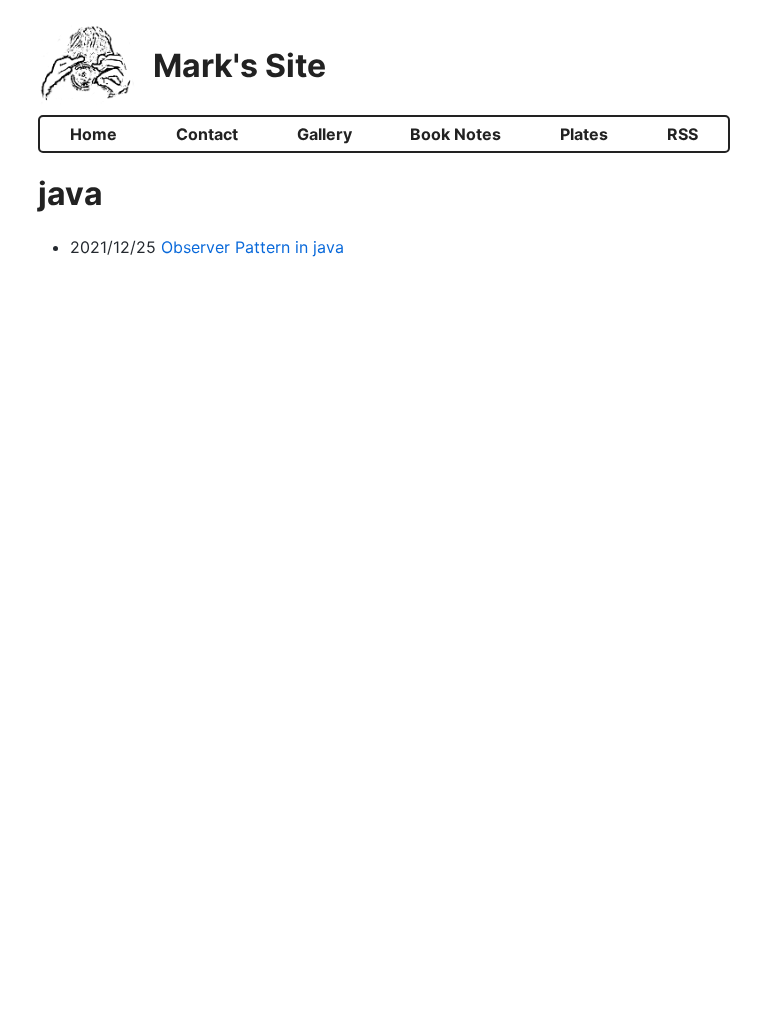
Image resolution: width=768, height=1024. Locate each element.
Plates (584, 134)
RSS (682, 134)
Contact (207, 134)
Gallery (324, 134)
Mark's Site (239, 65)
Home (93, 134)
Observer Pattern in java (252, 247)
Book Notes (455, 134)
